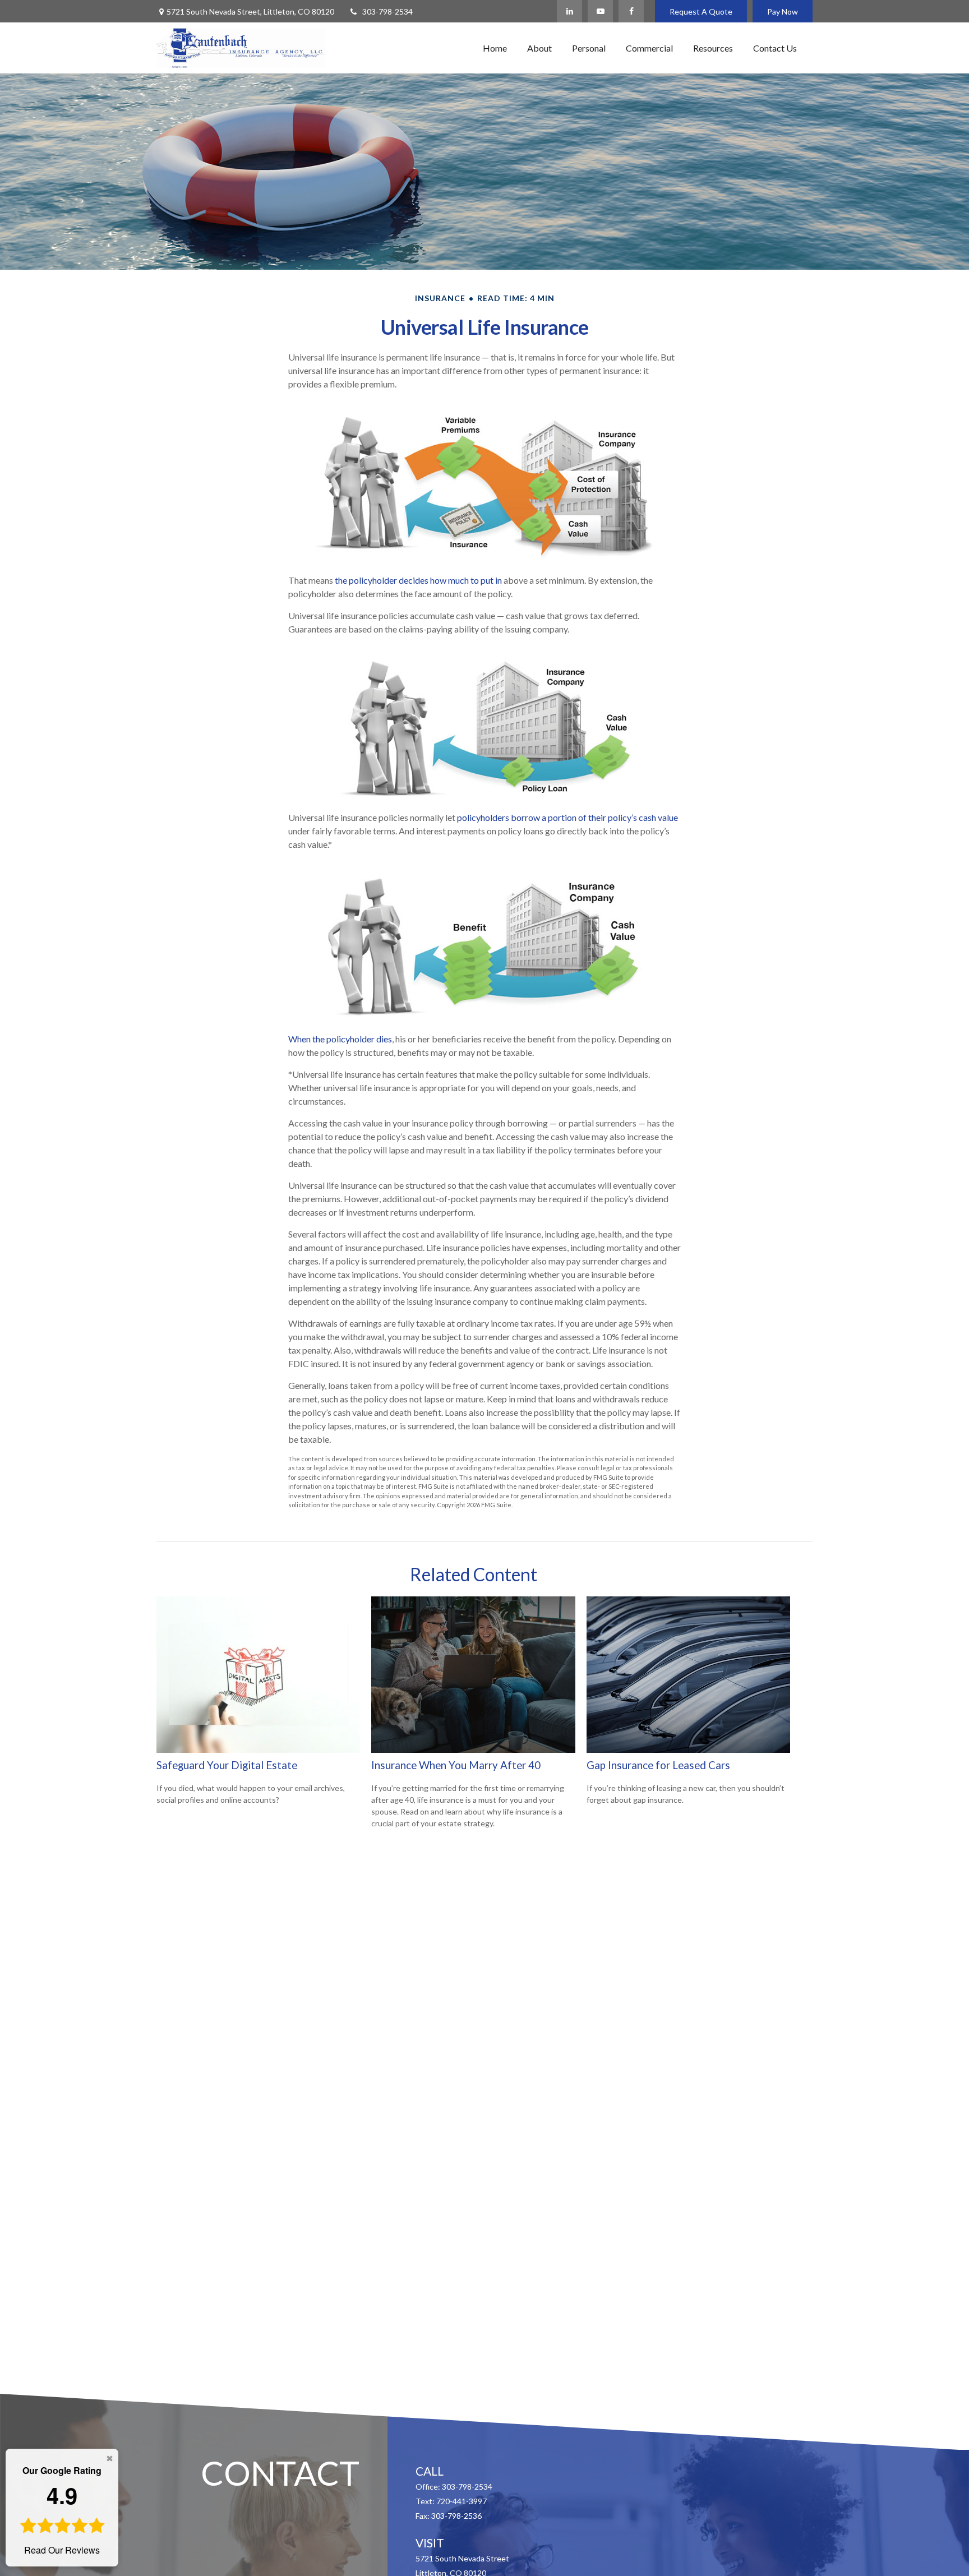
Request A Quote (701, 11)
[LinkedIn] (569, 11)
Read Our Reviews (62, 2510)
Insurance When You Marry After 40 (456, 1765)
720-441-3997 (462, 2501)
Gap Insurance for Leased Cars (658, 1765)
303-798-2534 (387, 11)
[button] (495, 48)
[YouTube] (600, 11)
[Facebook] (631, 11)
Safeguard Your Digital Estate (227, 1765)
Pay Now (783, 11)
